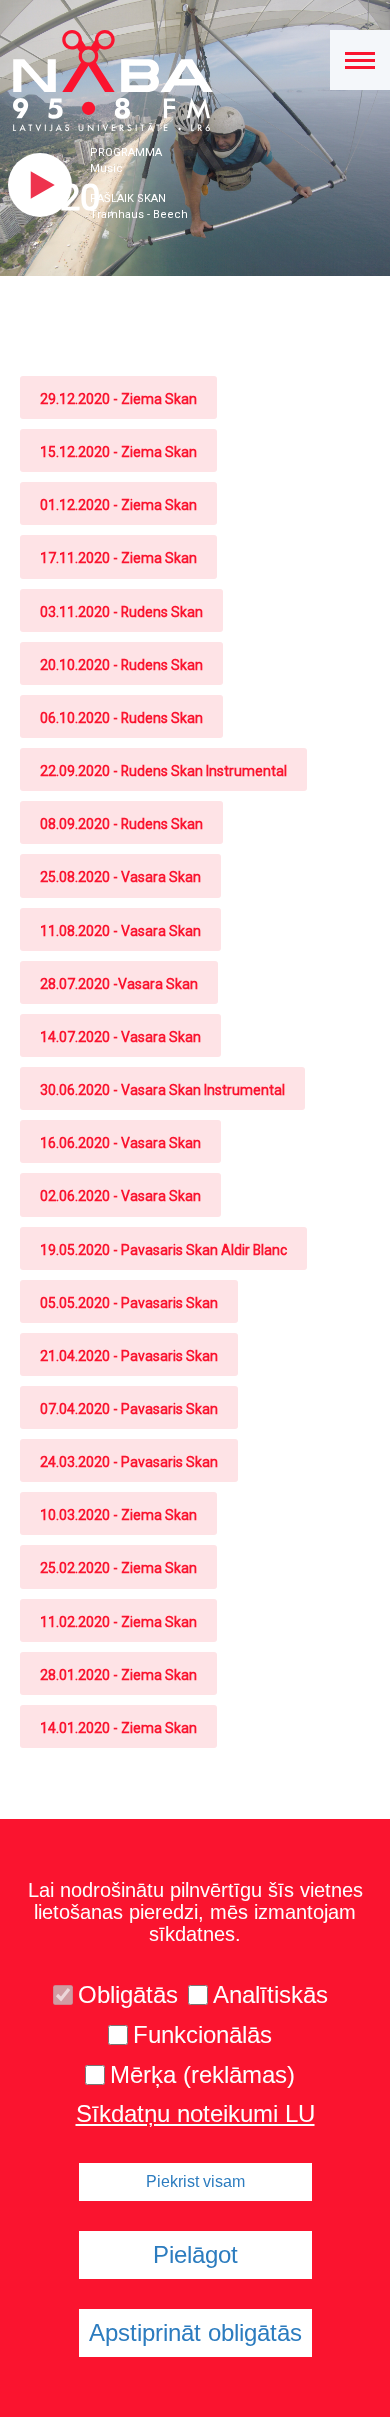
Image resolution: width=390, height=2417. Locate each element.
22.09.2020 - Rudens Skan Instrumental (163, 771)
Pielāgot (195, 2254)
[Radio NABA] (106, 81)
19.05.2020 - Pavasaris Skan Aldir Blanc (163, 1250)
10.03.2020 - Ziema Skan (118, 1515)
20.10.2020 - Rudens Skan (121, 665)
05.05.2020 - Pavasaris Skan (129, 1303)
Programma (126, 152)
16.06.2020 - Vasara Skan (120, 1143)
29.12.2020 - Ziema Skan (118, 399)
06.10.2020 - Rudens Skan (121, 718)
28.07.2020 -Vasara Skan (119, 984)
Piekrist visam (195, 2181)
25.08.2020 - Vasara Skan (120, 877)
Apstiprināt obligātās (195, 2332)
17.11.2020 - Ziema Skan (118, 558)
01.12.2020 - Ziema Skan (118, 505)
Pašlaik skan (128, 198)
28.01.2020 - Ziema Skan (118, 1675)
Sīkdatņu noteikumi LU (195, 2114)
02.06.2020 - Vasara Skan (120, 1196)
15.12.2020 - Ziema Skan (118, 452)
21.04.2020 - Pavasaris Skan (129, 1356)
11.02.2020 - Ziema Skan (118, 1622)
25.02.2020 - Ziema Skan (118, 1568)
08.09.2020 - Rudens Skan (121, 824)
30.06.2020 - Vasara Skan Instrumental (162, 1090)
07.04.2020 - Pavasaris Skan (129, 1409)
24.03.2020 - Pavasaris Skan (129, 1462)
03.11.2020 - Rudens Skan (121, 612)
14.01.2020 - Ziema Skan (118, 1728)
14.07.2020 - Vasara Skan (120, 1037)
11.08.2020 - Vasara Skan (120, 931)
